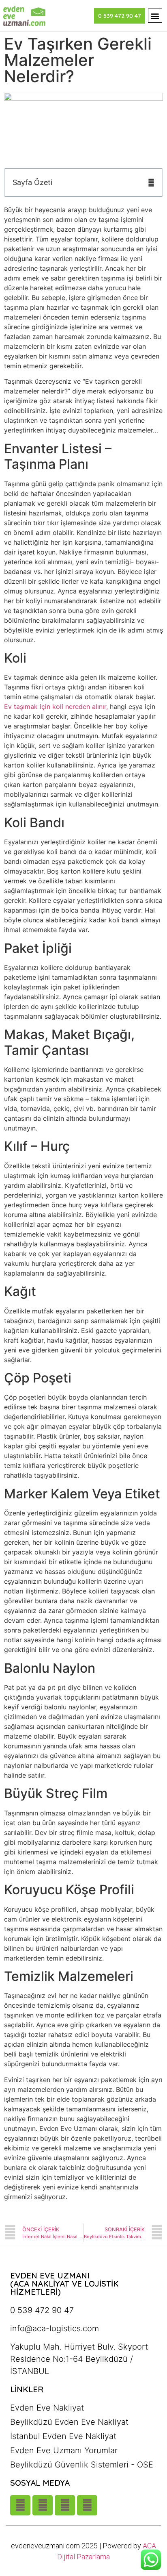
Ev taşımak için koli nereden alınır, (56, 706)
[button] (155, 16)
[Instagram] (20, 2505)
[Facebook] (87, 2505)
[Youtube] (43, 2505)
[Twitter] (65, 2505)
